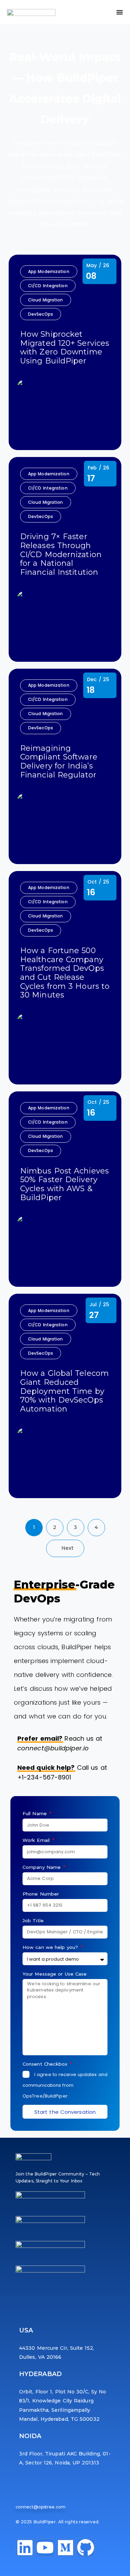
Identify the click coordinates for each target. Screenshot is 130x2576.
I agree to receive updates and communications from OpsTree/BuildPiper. (65, 2085)
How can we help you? (51, 1947)
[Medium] (66, 2548)
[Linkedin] (25, 2548)
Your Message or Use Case (55, 1974)
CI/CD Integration (48, 286)
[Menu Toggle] (120, 12)
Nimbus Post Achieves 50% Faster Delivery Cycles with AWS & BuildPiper (64, 1184)
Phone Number (41, 1894)
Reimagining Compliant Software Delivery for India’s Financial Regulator (59, 762)
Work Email (37, 1840)
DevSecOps (41, 314)
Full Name (36, 1813)
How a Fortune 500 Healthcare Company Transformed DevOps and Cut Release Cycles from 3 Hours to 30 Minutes (65, 973)
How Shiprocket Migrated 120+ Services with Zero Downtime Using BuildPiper (65, 348)
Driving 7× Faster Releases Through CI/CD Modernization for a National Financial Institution (61, 554)
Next (67, 1548)
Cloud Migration (46, 300)
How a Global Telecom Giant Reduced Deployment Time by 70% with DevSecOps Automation (64, 1391)
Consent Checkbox (46, 2064)
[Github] (86, 2548)
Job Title (33, 1920)
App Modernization (49, 271)
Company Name (42, 1867)
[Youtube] (45, 2548)
